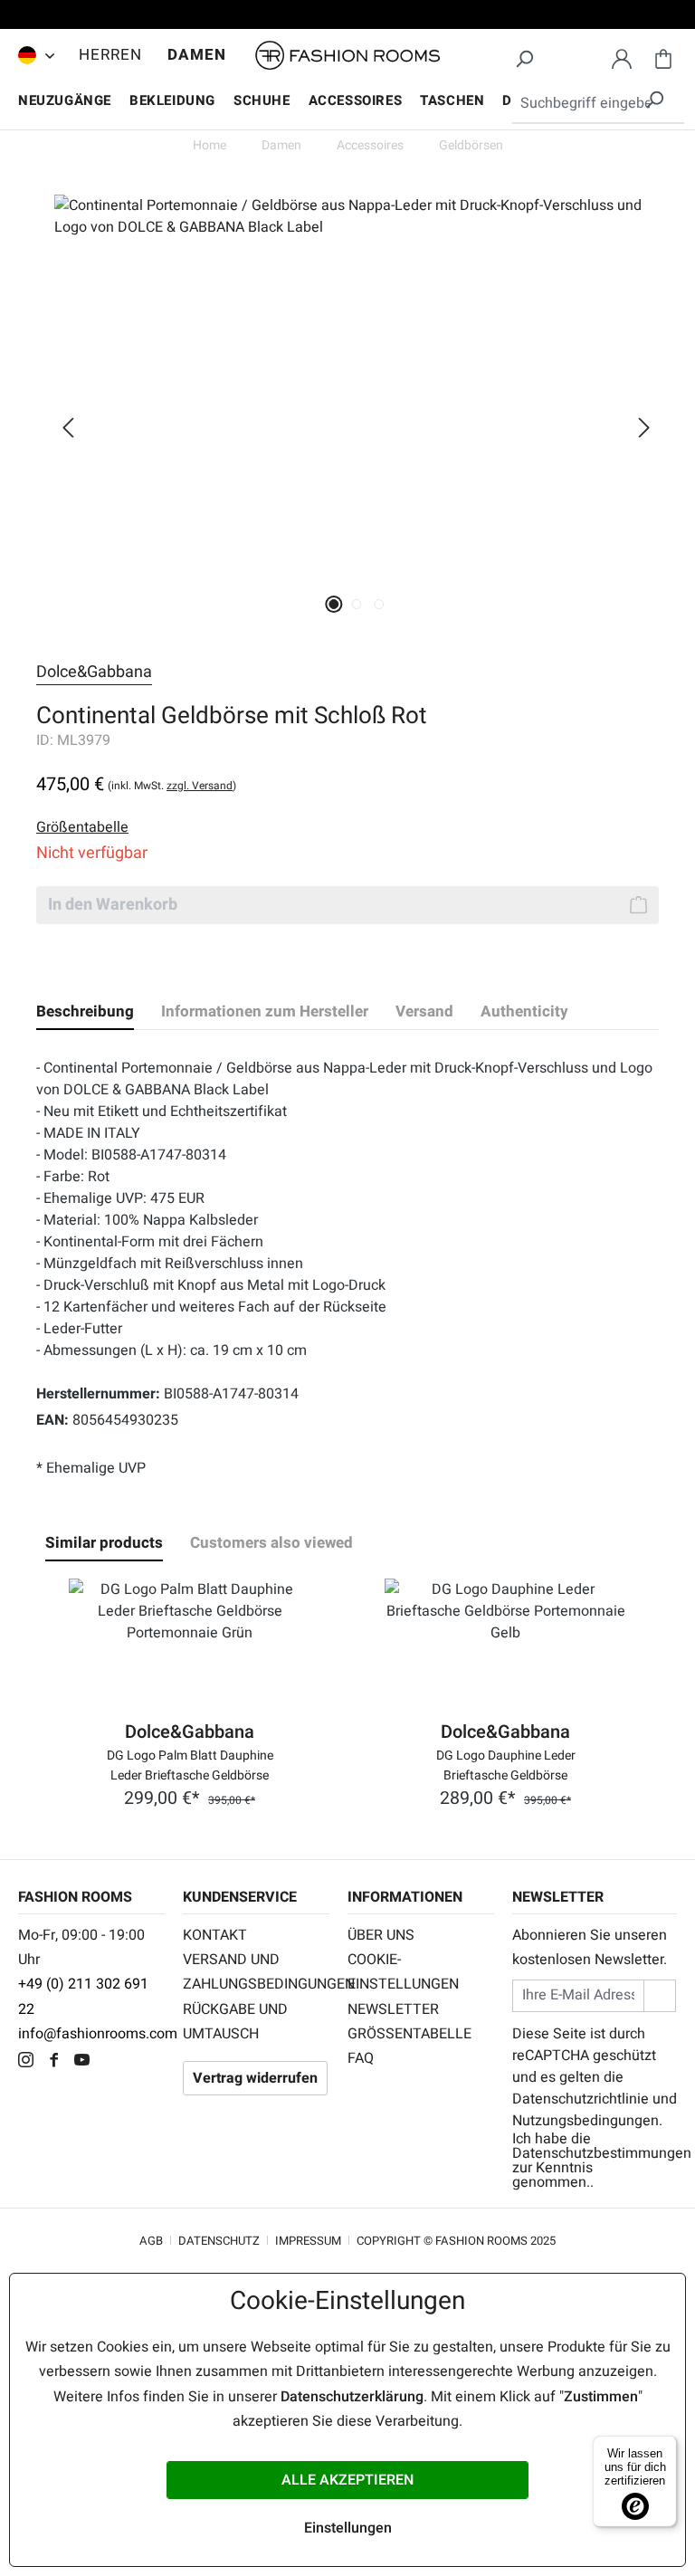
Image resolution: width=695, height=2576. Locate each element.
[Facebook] (58, 2062)
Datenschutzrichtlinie (581, 2099)
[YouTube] (86, 2062)
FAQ (361, 2058)
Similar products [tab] (104, 1543)
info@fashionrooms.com (98, 2034)
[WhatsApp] (113, 2062)
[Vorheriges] (68, 428)
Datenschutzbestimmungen (602, 2153)
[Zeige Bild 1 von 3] (333, 604)
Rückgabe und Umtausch (235, 2022)
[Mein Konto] (622, 56)
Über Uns (381, 1935)
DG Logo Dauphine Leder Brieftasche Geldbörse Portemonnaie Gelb (506, 1764)
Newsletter (393, 2009)
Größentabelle (409, 2034)
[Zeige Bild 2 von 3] (356, 604)
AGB (151, 2241)
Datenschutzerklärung (352, 2397)
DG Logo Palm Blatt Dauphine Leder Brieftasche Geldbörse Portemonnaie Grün (190, 1764)
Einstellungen (348, 2528)
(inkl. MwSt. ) (172, 786)
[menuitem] (32, 55)
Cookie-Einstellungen (403, 1972)
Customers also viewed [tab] (271, 1543)
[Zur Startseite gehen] (347, 56)
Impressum (308, 2241)
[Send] (660, 1995)
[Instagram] (30, 2062)
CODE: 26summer (347, 17)
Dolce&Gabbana (94, 672)
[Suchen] (524, 56)
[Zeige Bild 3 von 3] (379, 604)
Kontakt (215, 1935)
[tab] (85, 1012)
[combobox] (598, 104)
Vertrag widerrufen (255, 2078)
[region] (347, 427)
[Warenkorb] (663, 56)
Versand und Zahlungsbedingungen (256, 1972)
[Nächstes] (644, 428)
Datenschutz (219, 2241)
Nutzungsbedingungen (586, 2121)
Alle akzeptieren (347, 2480)
